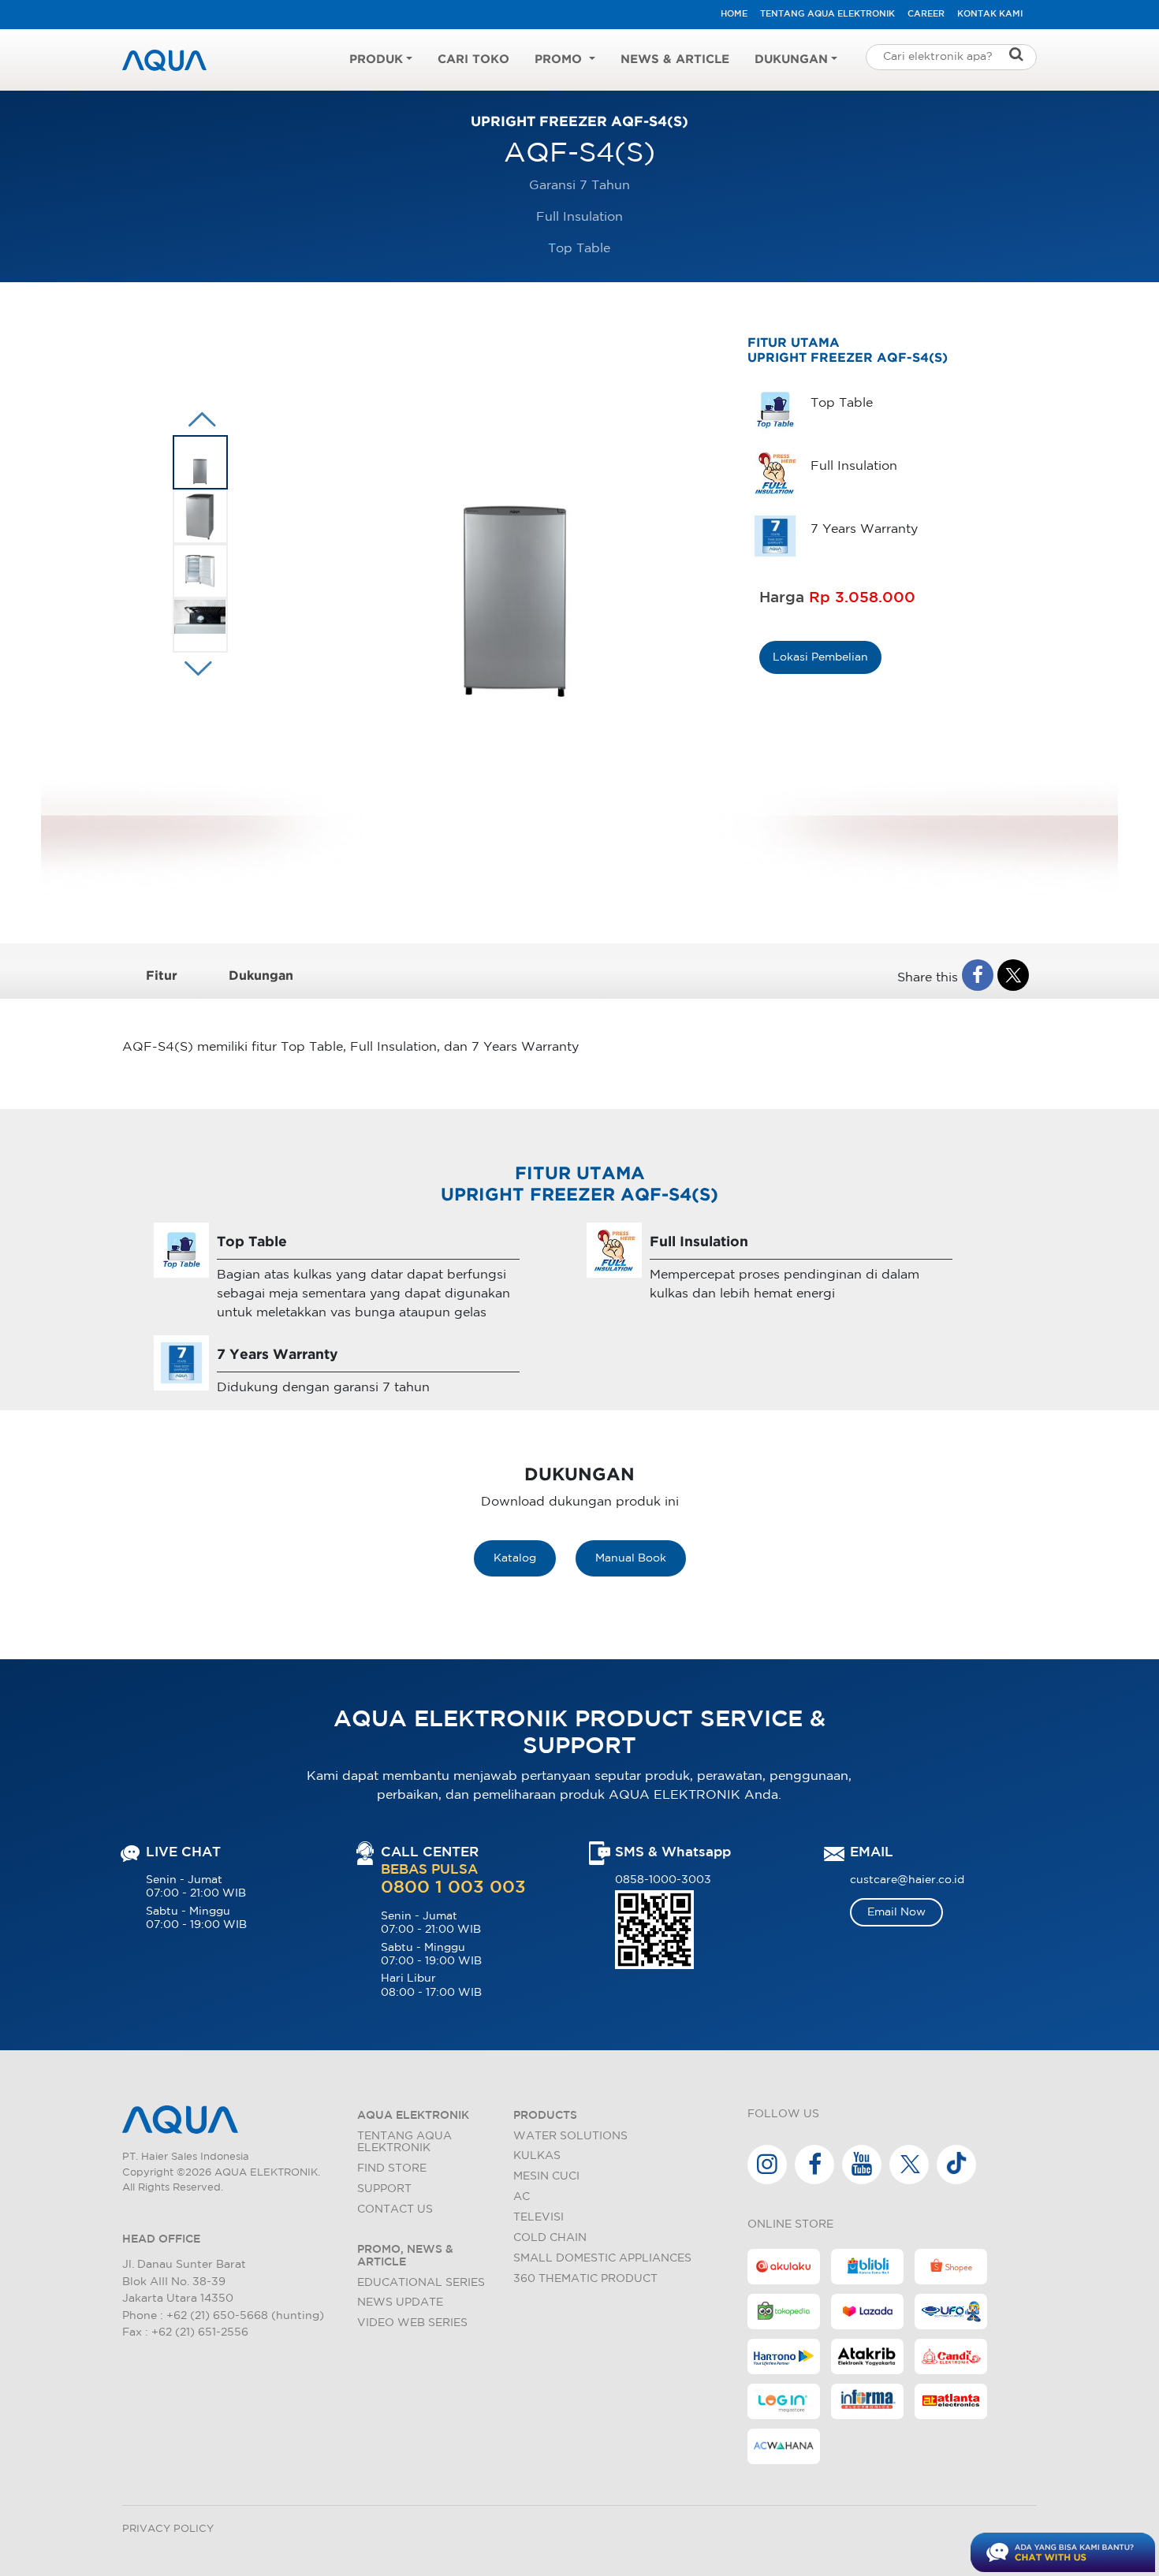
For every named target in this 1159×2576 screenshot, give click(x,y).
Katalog (515, 1558)
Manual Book (631, 1558)
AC (522, 2196)
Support (384, 2189)
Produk (376, 60)
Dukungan (791, 60)
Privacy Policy (168, 2529)
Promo (560, 60)
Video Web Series (412, 2323)
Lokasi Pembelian (820, 657)
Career (926, 14)
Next (198, 419)
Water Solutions (570, 2136)
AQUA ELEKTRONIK (413, 2115)
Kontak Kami (990, 14)
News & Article (675, 60)
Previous (194, 668)
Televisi (539, 2217)
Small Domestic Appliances (602, 2258)
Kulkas (537, 2155)
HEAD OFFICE (161, 2239)
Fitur (162, 976)
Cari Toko (473, 60)
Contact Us (395, 2209)
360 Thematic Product (585, 2278)
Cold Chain (550, 2237)
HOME (734, 14)
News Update (400, 2302)
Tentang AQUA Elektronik (827, 14)
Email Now (896, 1912)
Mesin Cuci (546, 2176)
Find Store (392, 2168)
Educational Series (421, 2282)
